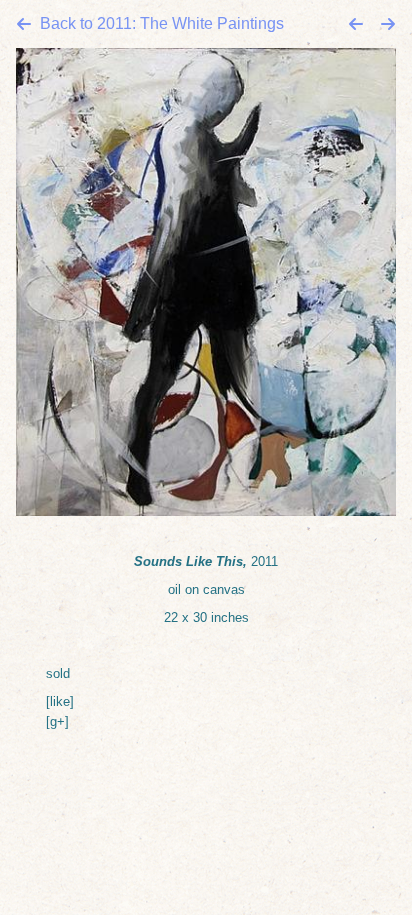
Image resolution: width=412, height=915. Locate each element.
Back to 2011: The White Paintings (162, 23)
